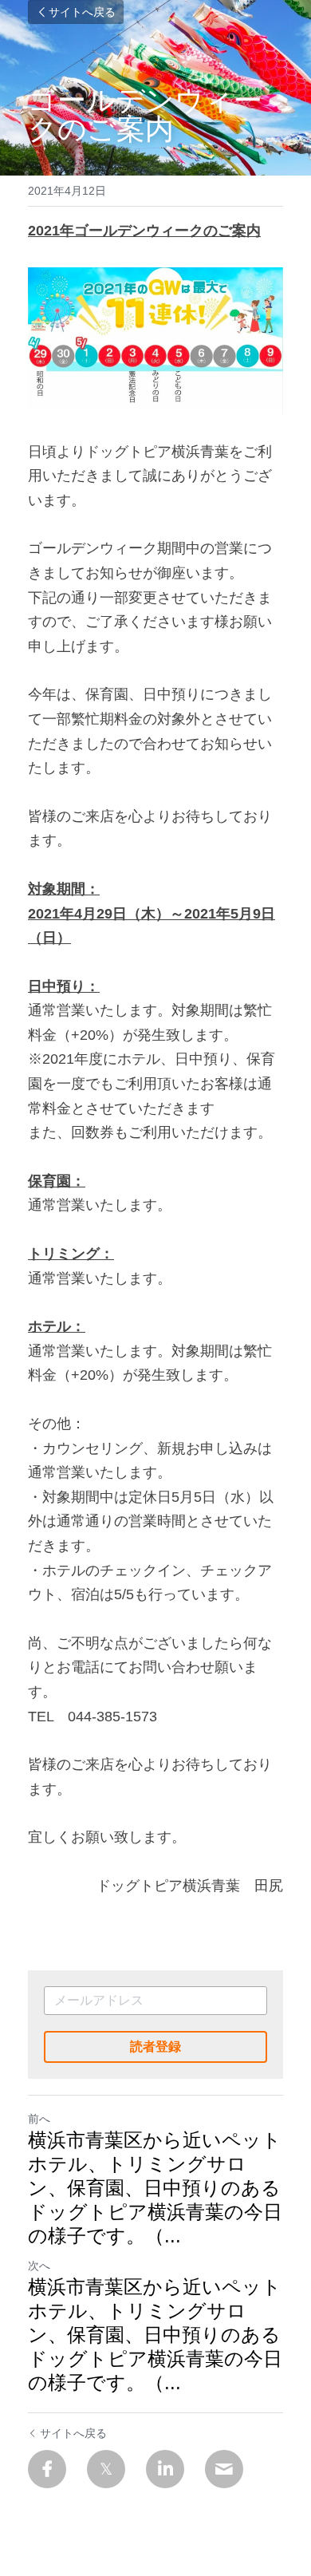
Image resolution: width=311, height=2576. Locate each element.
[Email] (224, 2469)
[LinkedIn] (165, 2469)
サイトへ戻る (82, 12)
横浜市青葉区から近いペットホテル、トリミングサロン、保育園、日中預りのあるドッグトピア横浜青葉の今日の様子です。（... (155, 2188)
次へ (39, 2266)
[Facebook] (47, 2469)
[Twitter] (106, 2469)
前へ (39, 2119)
